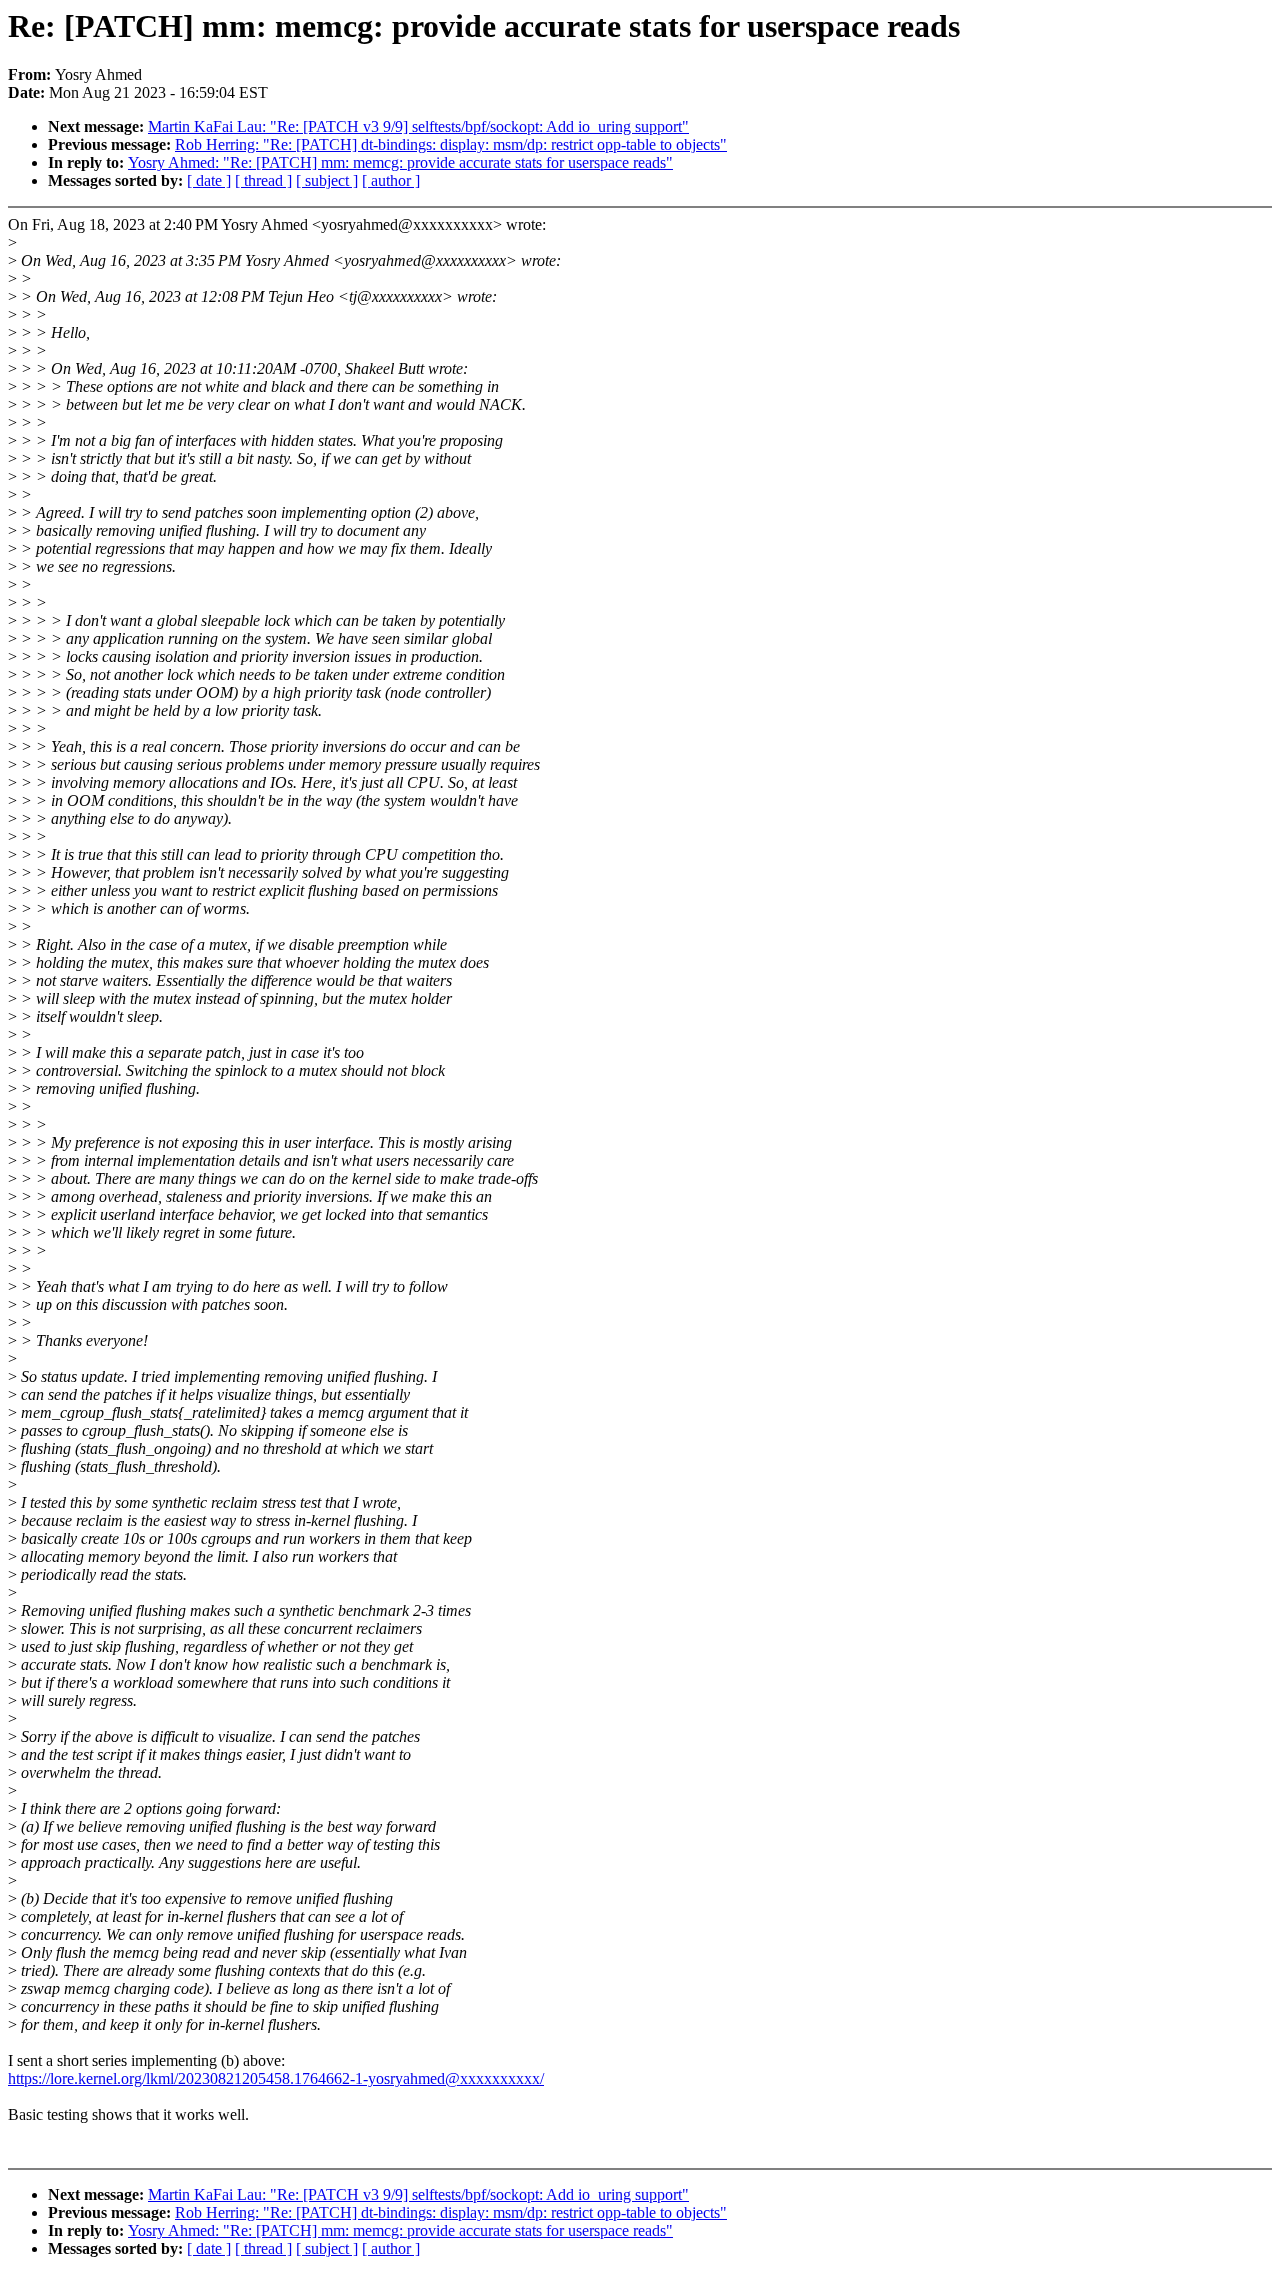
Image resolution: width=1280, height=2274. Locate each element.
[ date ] (209, 180)
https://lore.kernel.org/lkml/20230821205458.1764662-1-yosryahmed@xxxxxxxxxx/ (276, 2078)
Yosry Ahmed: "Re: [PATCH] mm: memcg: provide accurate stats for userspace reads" (400, 162)
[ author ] (391, 180)
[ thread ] (263, 180)
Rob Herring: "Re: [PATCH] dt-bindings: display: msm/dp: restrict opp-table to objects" (451, 144)
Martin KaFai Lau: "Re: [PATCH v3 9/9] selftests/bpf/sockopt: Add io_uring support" (418, 126)
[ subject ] (327, 180)
